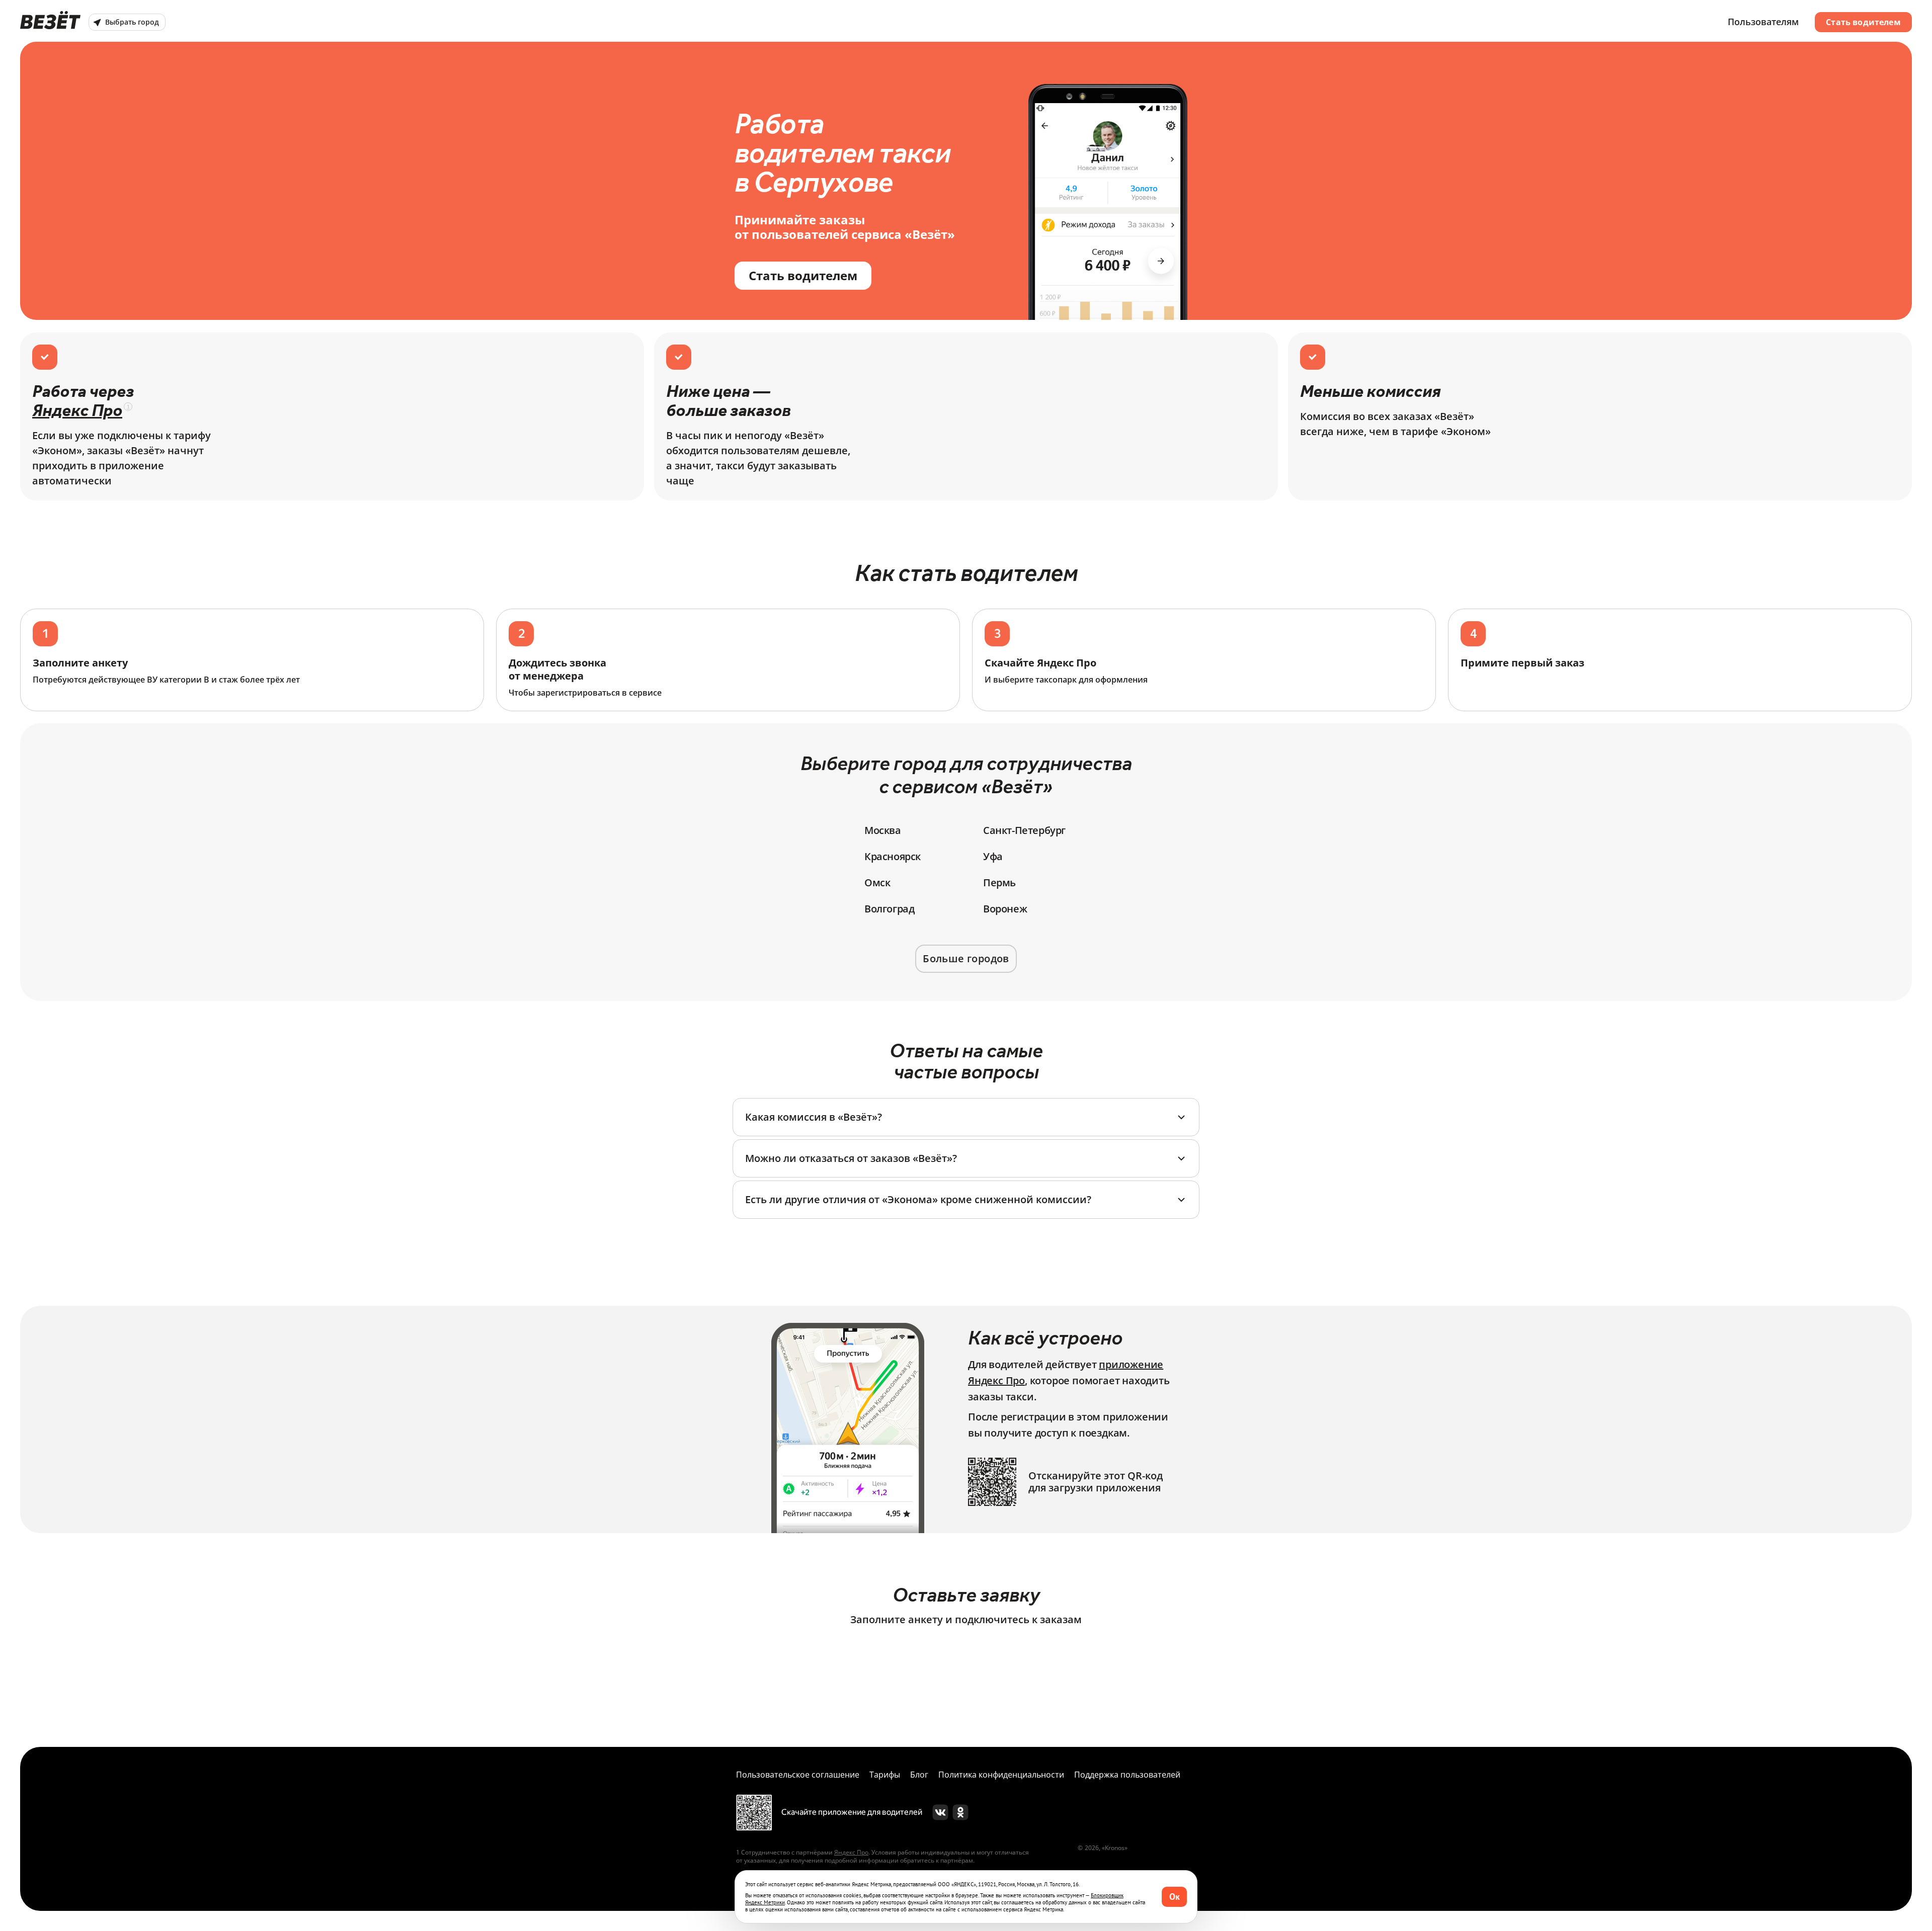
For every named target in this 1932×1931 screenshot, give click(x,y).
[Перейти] (940, 1812)
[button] (966, 1117)
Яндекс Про (77, 410)
